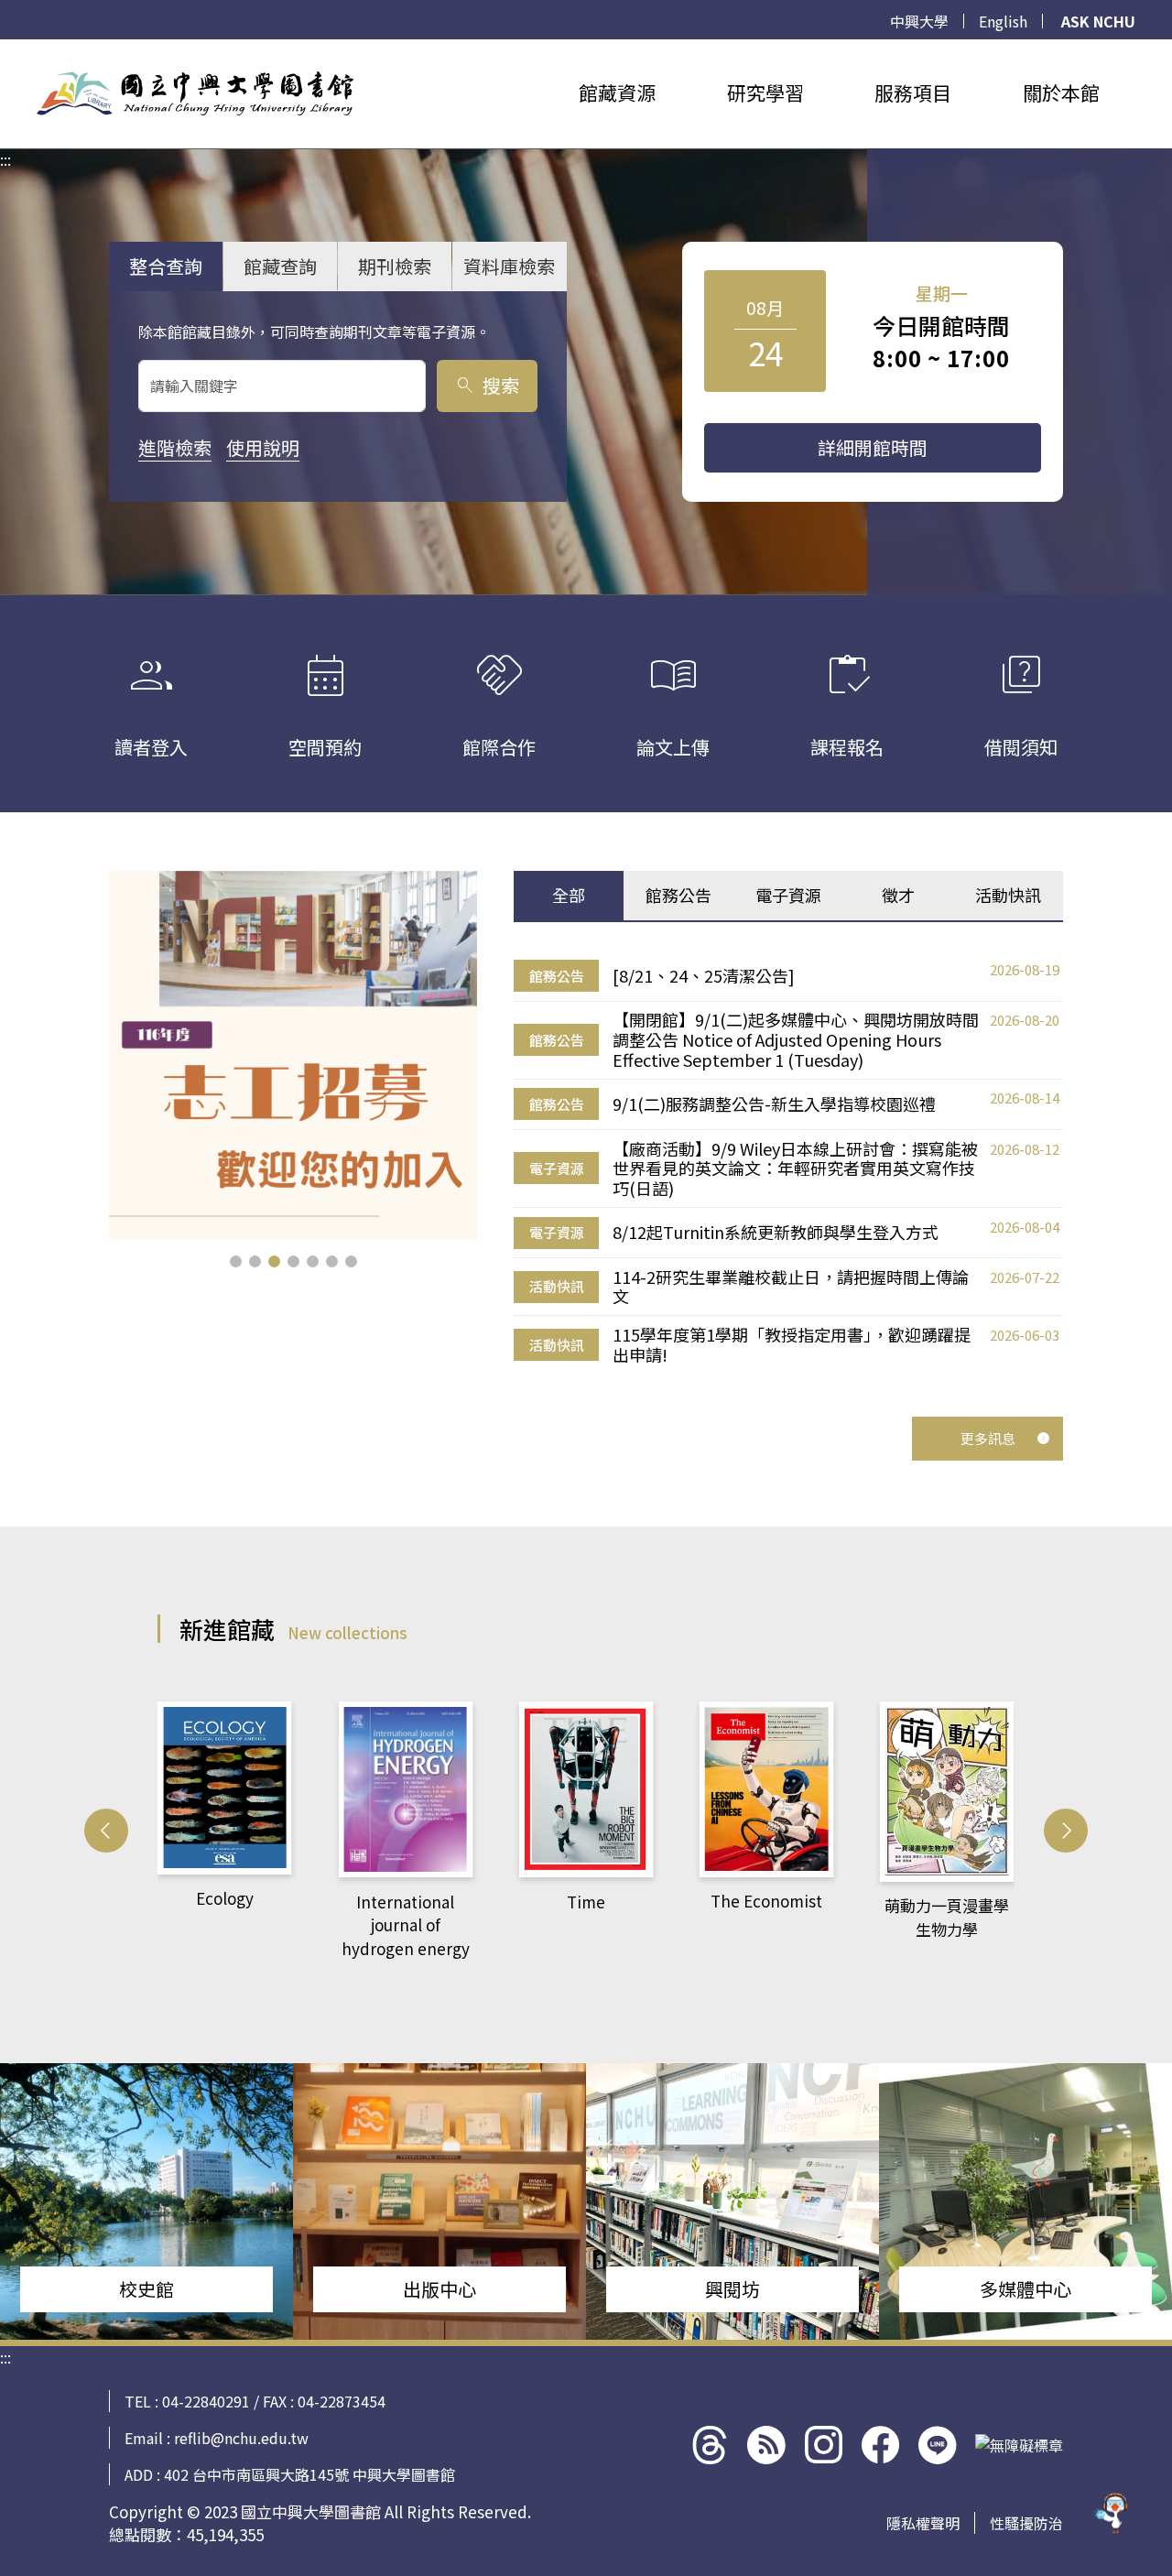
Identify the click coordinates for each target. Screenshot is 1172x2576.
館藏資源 (617, 92)
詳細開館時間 (873, 447)
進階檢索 (175, 447)
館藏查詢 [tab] (280, 266)
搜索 (487, 385)
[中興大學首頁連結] (195, 93)
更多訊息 (988, 1438)
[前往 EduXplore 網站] (1112, 2509)
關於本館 (1061, 92)
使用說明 (263, 447)
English (1003, 21)
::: (5, 50)
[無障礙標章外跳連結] (1019, 2445)
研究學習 (765, 92)
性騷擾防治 (1026, 2523)
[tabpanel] (788, 1163)
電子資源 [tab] (788, 895)
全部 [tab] (569, 895)
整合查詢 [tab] (166, 266)
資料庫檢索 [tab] (509, 266)
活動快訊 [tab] (1008, 895)
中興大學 (919, 21)
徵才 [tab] (898, 895)
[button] (236, 1261)
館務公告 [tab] (678, 895)
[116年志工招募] (293, 1055)
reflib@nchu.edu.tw (241, 2438)
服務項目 (913, 92)
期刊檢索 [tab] (395, 266)
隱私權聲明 (923, 2523)
